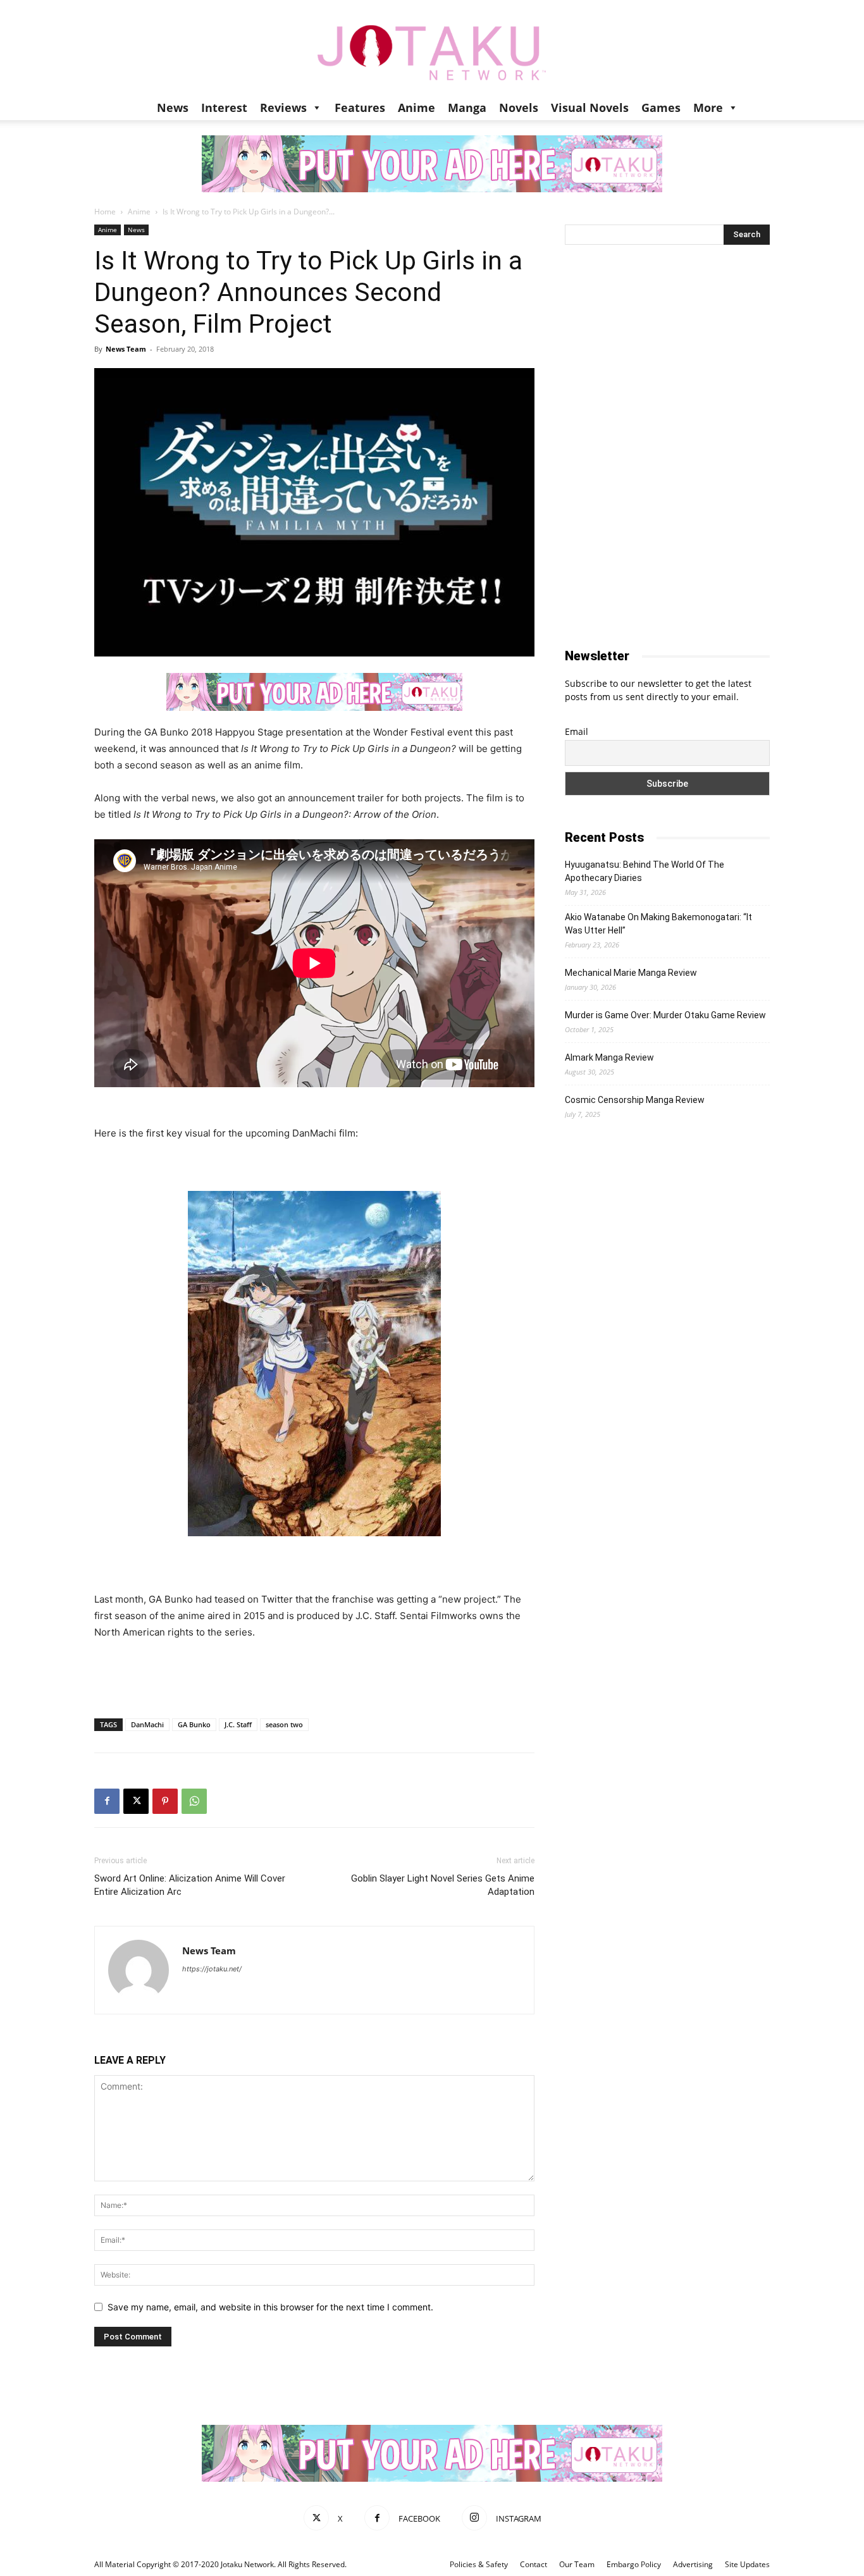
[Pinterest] (165, 1801)
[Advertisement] (314, 1676)
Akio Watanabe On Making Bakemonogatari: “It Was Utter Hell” (658, 924)
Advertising (693, 2564)
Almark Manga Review (609, 1057)
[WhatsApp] (194, 1801)
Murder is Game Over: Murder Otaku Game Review (665, 1015)
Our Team (577, 2564)
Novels (519, 108)
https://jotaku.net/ (212, 1969)
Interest (224, 108)
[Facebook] (107, 1801)
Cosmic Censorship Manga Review (635, 1100)
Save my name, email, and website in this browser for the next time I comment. (270, 2307)
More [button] (708, 108)
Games (661, 108)
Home (105, 212)
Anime (417, 108)
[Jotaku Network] (432, 47)
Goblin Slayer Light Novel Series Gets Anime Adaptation (443, 1885)
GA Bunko (194, 1724)
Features (360, 108)
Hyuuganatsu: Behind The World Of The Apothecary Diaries (645, 871)
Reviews (283, 108)
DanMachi (147, 1724)
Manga (467, 108)
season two (284, 1724)
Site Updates (747, 2564)
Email (577, 731)
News (173, 108)
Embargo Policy (634, 2564)
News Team (126, 349)
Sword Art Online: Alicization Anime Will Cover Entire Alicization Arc (190, 1885)
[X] (136, 1801)
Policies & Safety (479, 2564)
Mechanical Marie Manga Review (631, 973)
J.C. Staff (238, 1724)
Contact (534, 2564)
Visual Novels (590, 108)
